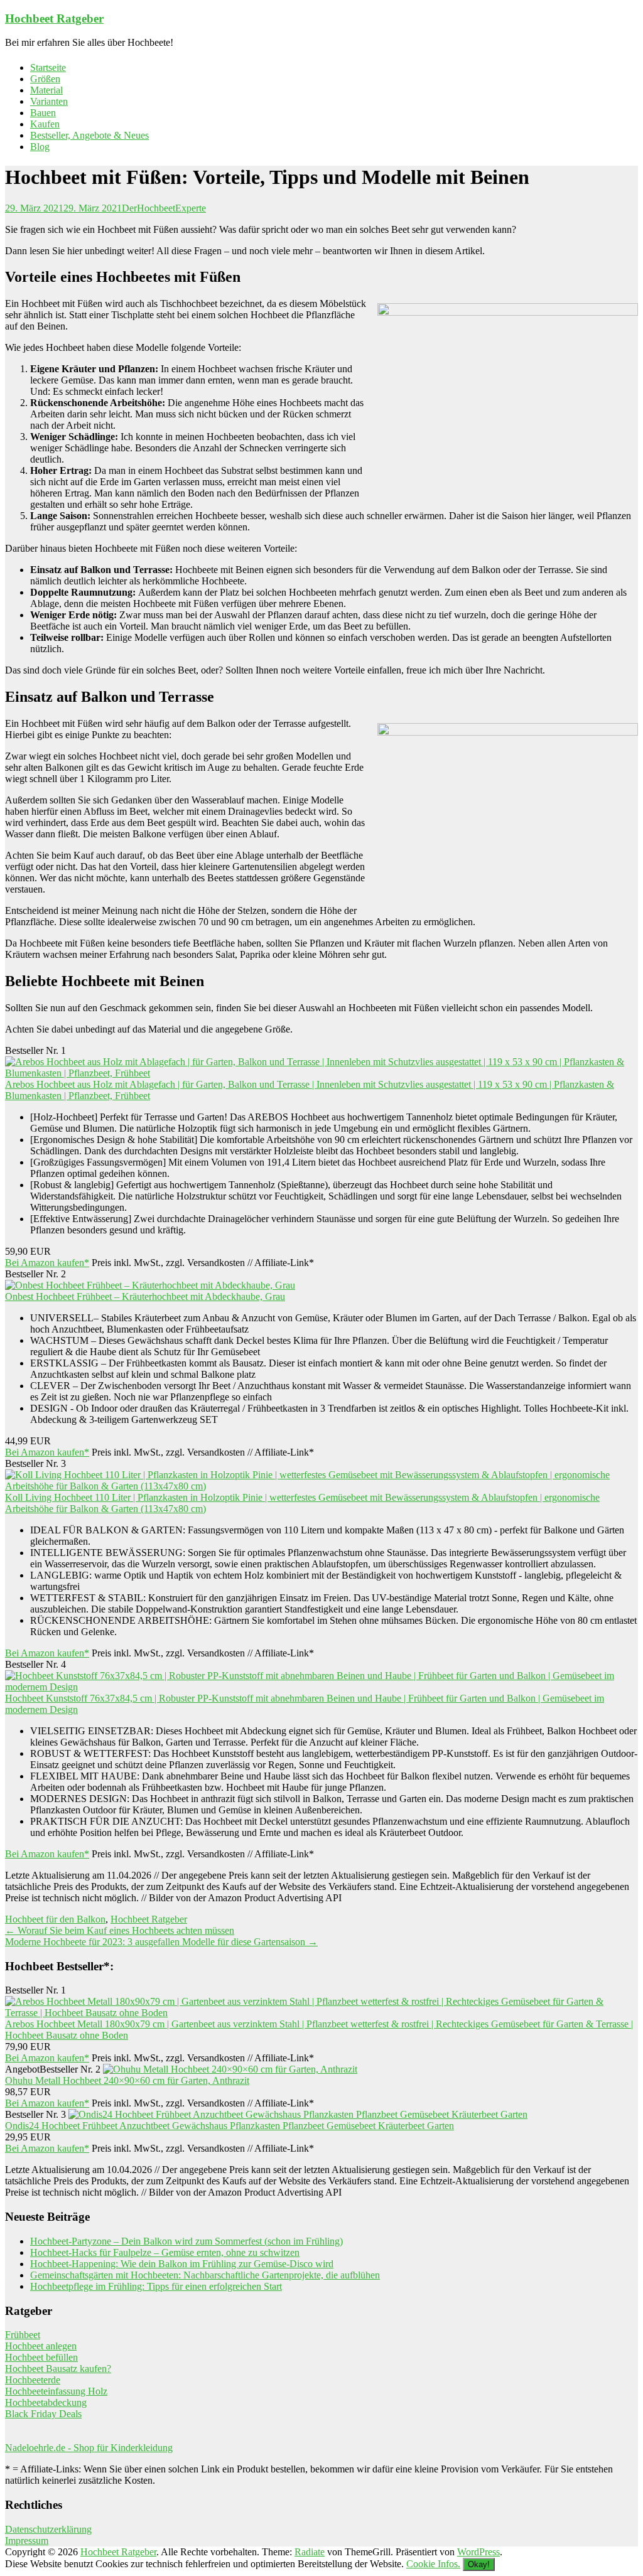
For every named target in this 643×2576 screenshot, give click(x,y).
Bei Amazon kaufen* (47, 1263)
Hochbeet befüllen (41, 2357)
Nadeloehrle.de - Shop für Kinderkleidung (89, 2448)
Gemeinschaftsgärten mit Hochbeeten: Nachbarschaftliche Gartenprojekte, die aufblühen (205, 2275)
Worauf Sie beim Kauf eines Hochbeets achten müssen (120, 1930)
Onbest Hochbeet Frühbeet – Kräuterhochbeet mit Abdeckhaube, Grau (145, 1296)
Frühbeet (23, 2335)
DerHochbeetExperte (164, 208)
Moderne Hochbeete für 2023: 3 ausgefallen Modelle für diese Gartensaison (161, 1942)
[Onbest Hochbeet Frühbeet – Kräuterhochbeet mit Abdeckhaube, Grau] (150, 1285)
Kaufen (45, 124)
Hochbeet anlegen (41, 2346)
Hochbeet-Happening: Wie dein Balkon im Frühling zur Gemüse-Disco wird (182, 2264)
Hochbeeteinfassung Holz (56, 2391)
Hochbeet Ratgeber (54, 19)
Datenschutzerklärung (48, 2529)
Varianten (49, 101)
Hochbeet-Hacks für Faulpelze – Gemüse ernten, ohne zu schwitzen (165, 2252)
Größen (45, 79)
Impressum (27, 2541)
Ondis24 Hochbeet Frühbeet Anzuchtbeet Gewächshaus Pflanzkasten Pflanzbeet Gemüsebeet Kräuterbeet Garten (230, 2126)
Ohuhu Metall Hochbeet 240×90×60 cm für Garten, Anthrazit (127, 2080)
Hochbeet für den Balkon (55, 1919)
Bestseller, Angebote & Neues (89, 135)
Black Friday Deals (43, 2414)
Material (46, 90)
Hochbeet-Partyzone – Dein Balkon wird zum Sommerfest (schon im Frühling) (186, 2241)
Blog (40, 147)
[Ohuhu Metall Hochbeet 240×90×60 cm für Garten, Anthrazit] (230, 2069)
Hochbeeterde (33, 2380)
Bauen (43, 113)
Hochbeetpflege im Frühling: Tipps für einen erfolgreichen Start (156, 2286)
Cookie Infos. (433, 2564)
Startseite (48, 67)
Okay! (479, 2564)
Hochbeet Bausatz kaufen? (58, 2369)
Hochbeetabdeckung (46, 2402)
